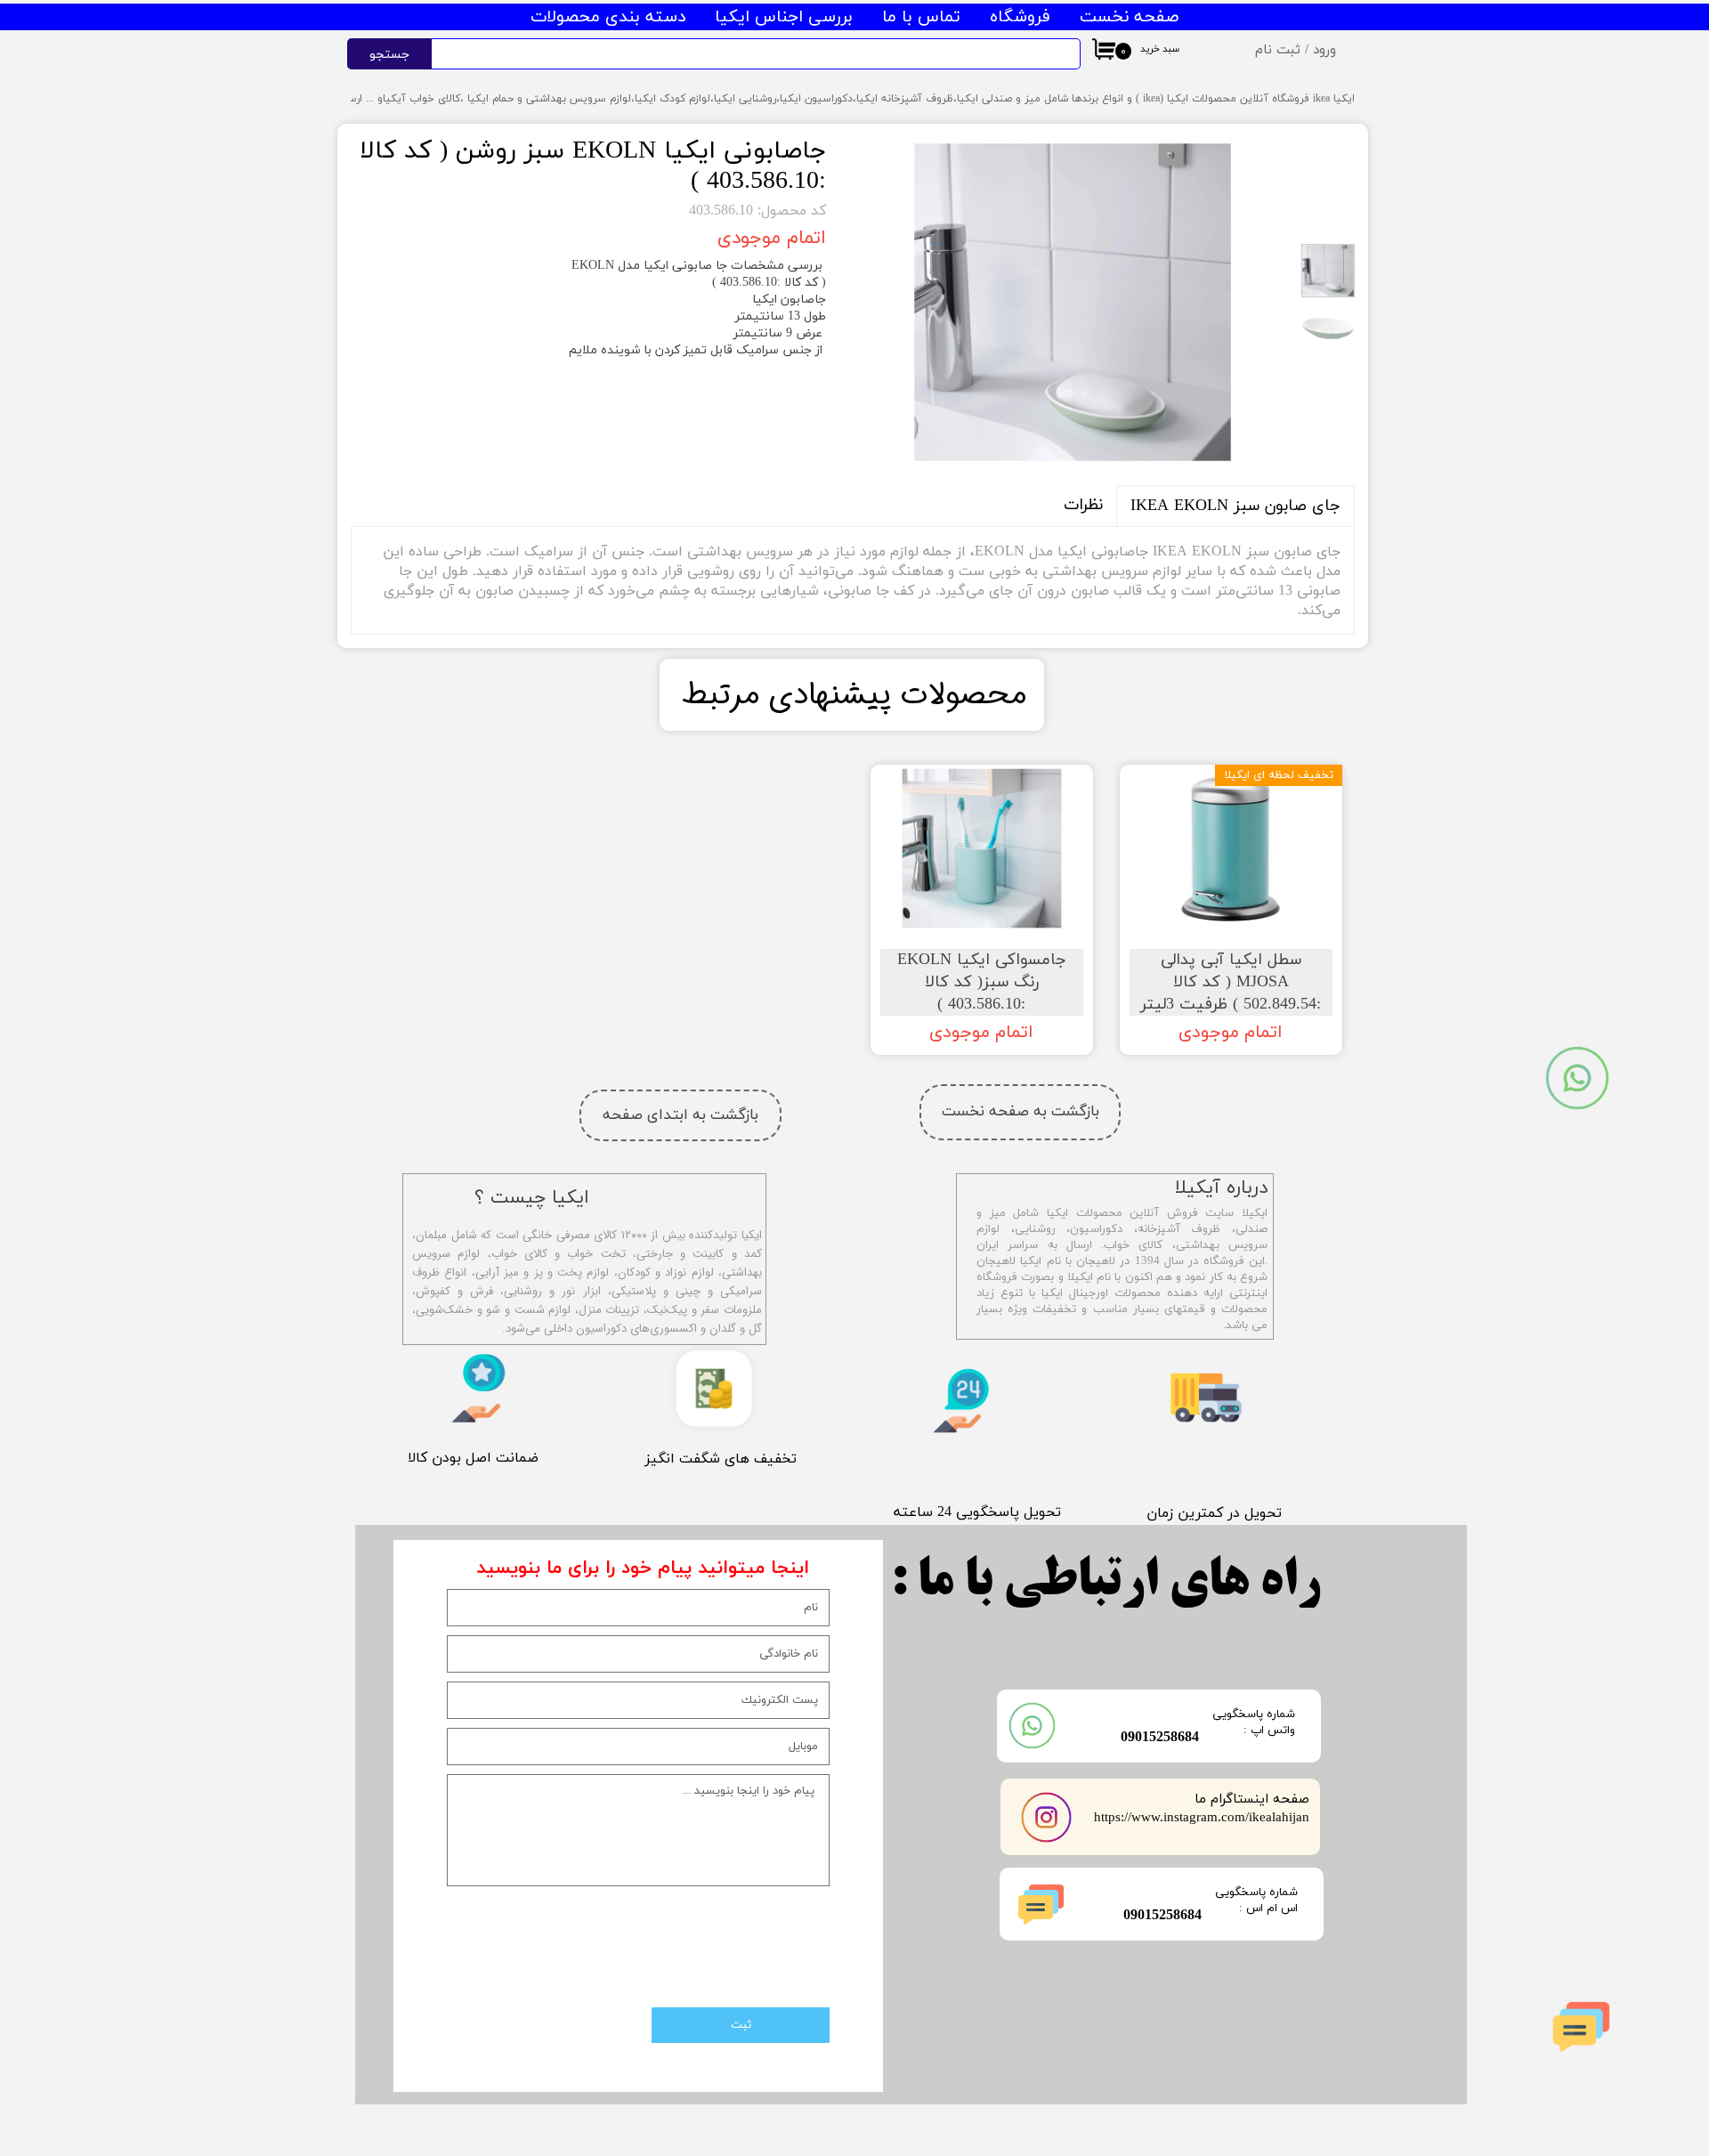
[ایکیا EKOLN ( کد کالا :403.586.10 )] (1073, 302)
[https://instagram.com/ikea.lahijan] (1047, 1817)
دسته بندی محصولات (608, 17)
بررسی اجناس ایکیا (784, 17)
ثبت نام (1278, 50)
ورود (1324, 50)
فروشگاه (1020, 17)
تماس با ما (921, 17)
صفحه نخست (1129, 17)
